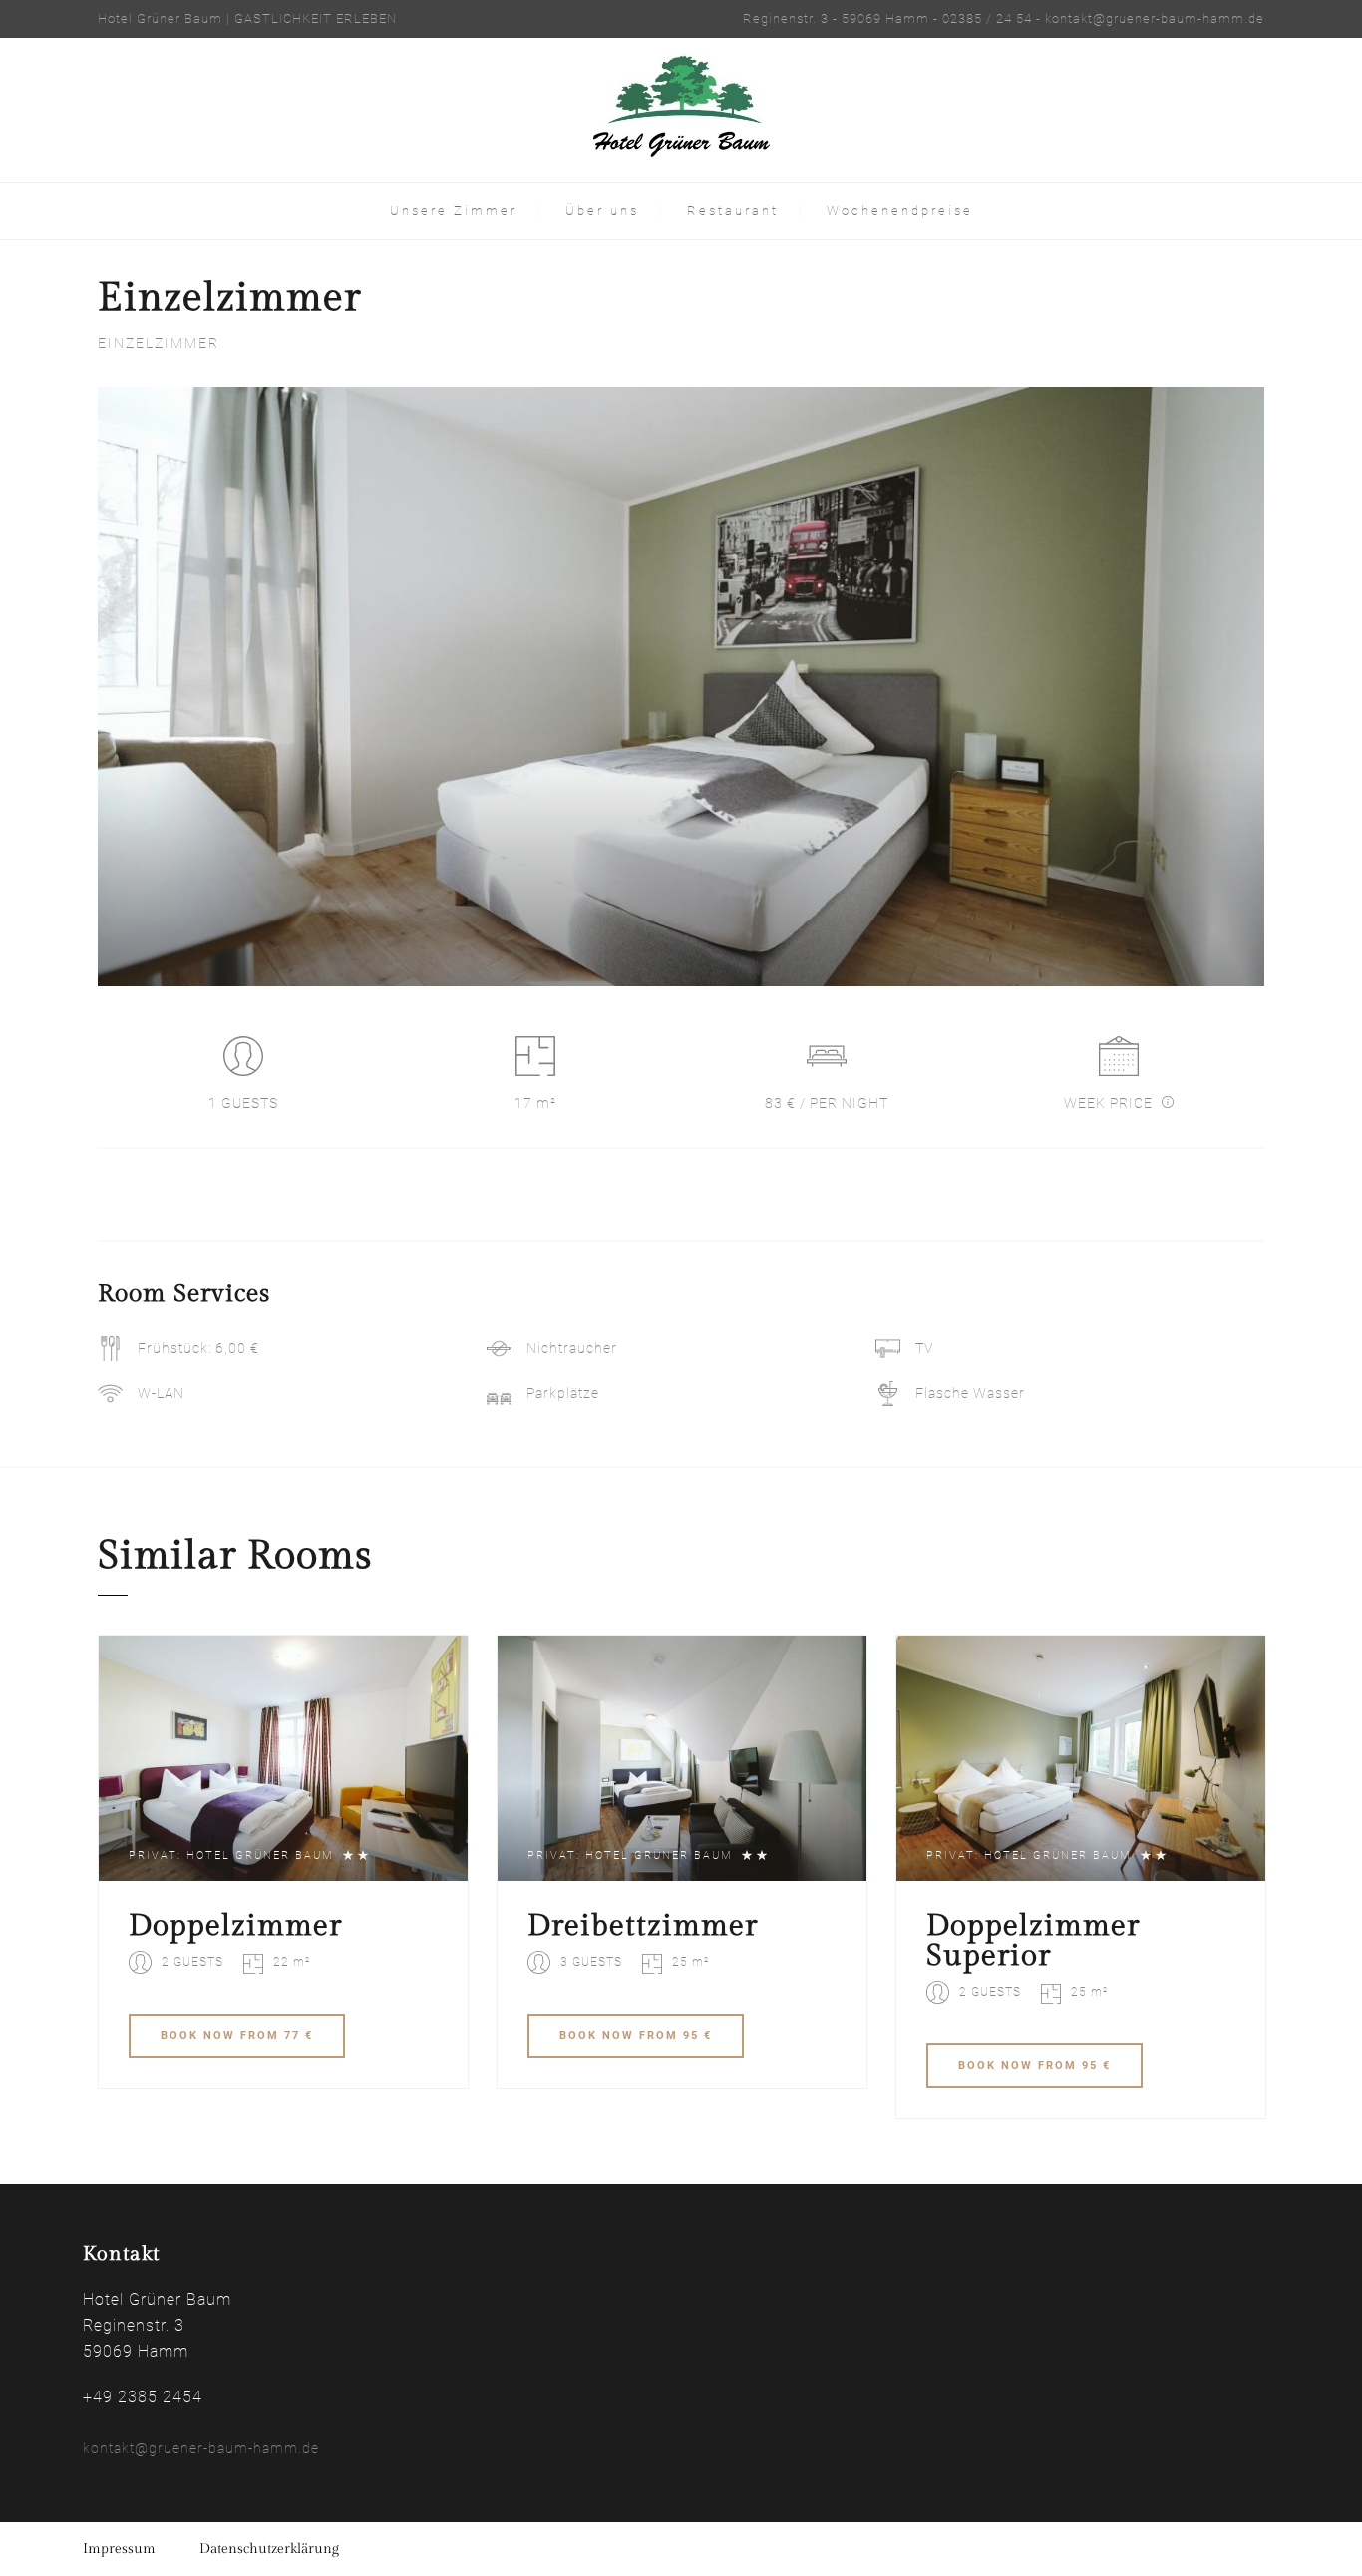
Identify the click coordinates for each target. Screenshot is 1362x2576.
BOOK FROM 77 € (237, 2036)
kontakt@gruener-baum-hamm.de (201, 2448)
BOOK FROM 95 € (636, 2036)
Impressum (119, 2549)
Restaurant (733, 211)
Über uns (602, 211)
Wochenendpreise (900, 211)
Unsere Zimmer (454, 211)
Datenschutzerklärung (269, 2549)
